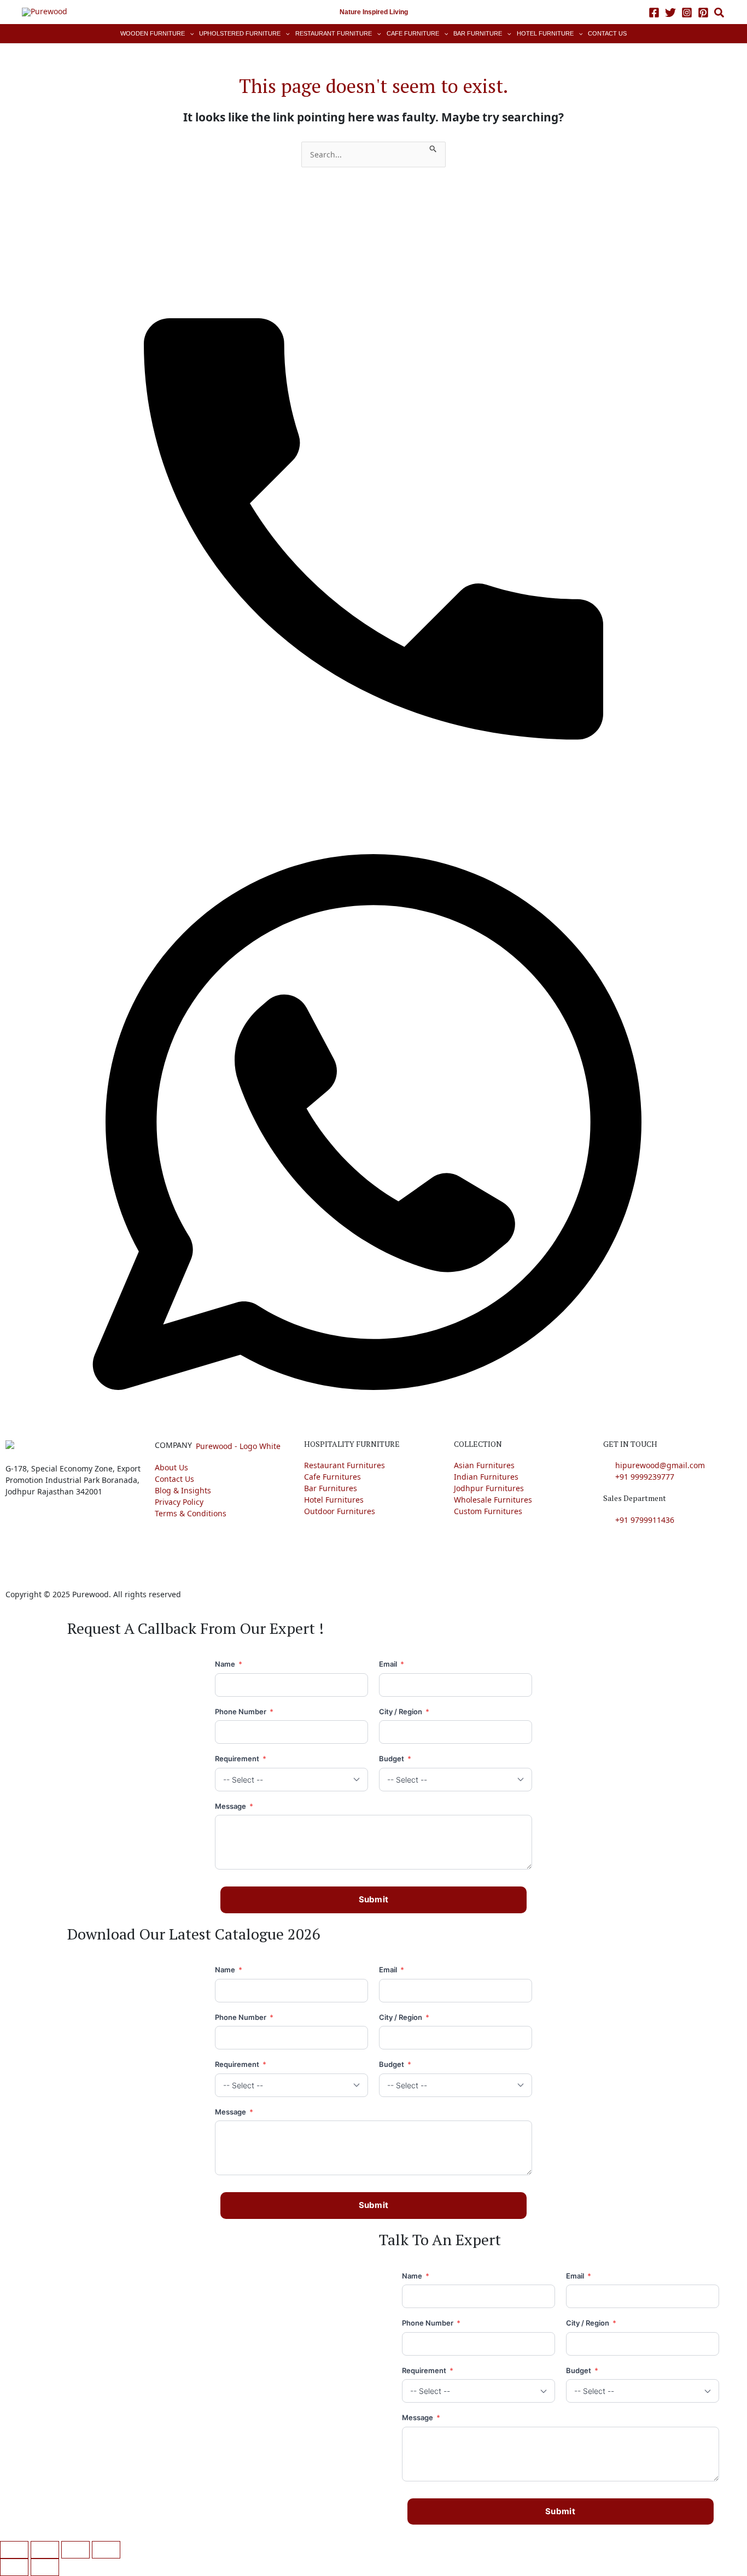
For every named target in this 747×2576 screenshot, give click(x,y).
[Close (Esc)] (106, 2550)
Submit (374, 1899)
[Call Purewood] (373, 509)
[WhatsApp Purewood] (373, 1121)
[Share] (75, 2550)
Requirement (241, 1759)
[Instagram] (687, 13)
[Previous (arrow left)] (14, 2567)
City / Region (404, 1712)
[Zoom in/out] (14, 2550)
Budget (395, 1759)
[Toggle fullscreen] (45, 2550)
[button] (720, 14)
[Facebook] (654, 13)
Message (234, 1806)
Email (392, 1664)
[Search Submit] (433, 147)
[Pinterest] (703, 13)
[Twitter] (670, 13)
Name (229, 1664)
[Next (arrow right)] (45, 2567)
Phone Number (244, 1712)
